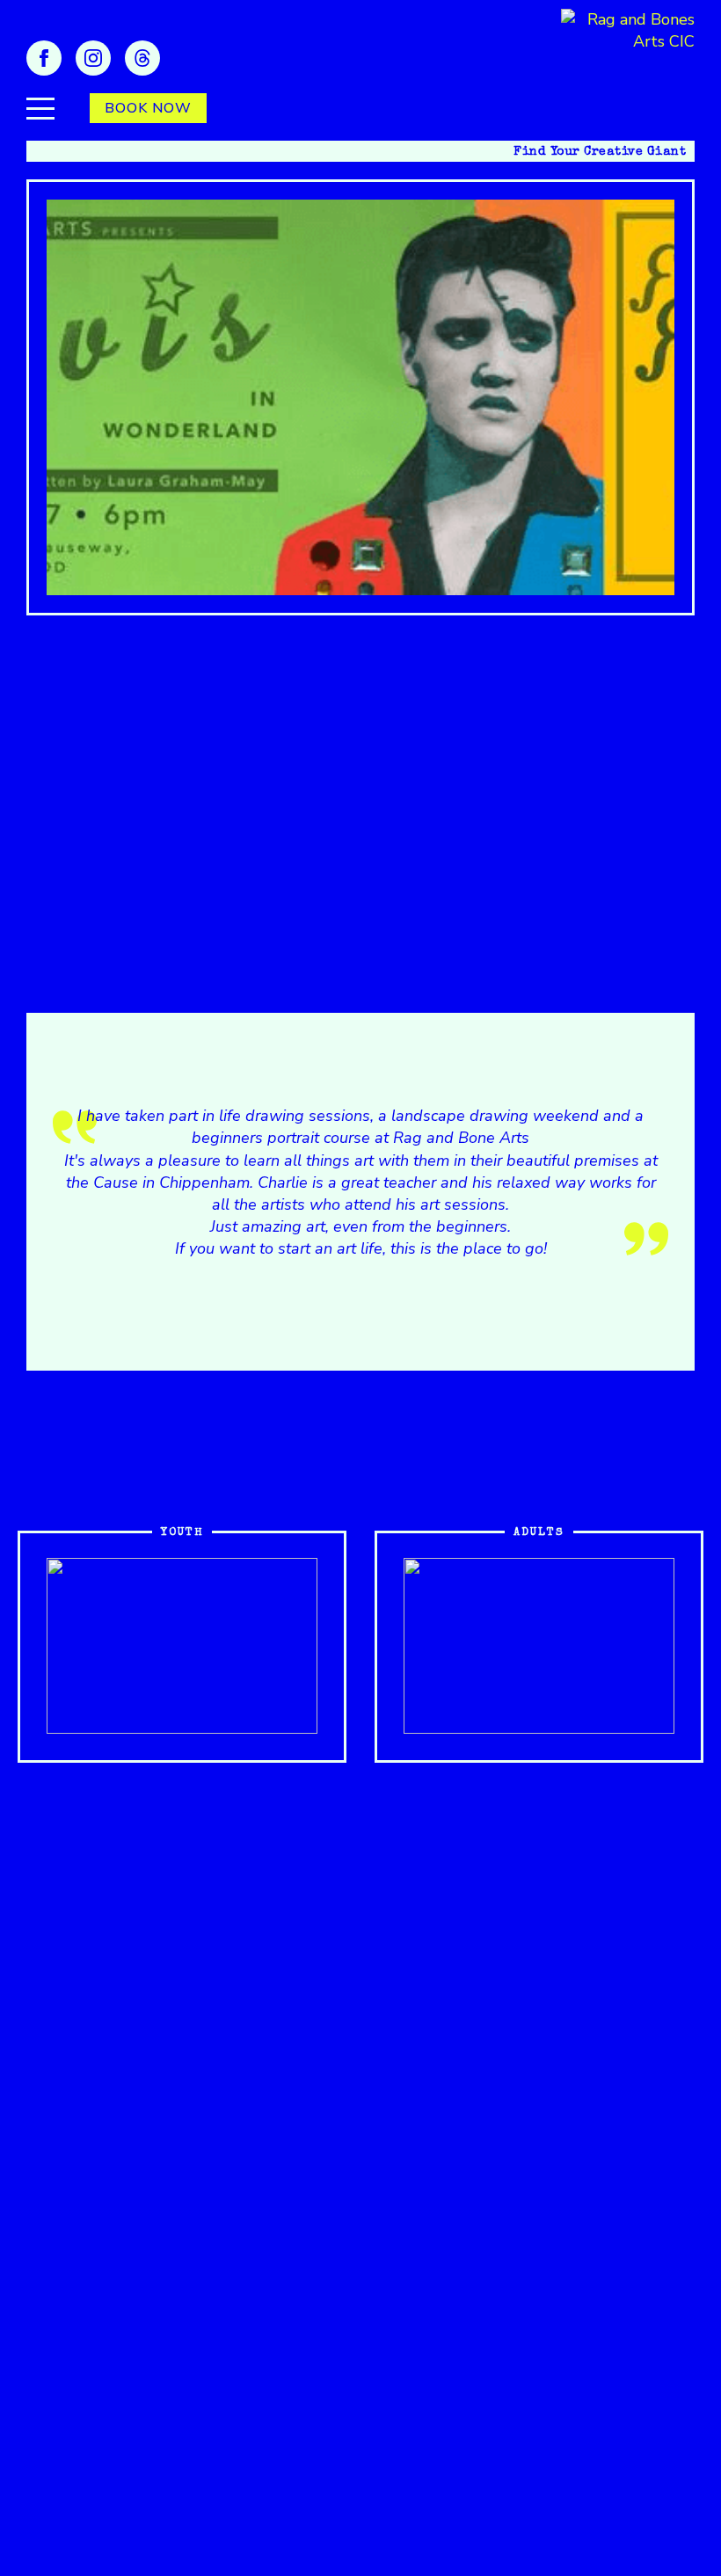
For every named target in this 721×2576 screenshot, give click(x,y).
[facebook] (44, 58)
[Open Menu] (40, 108)
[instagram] (93, 58)
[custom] (142, 58)
